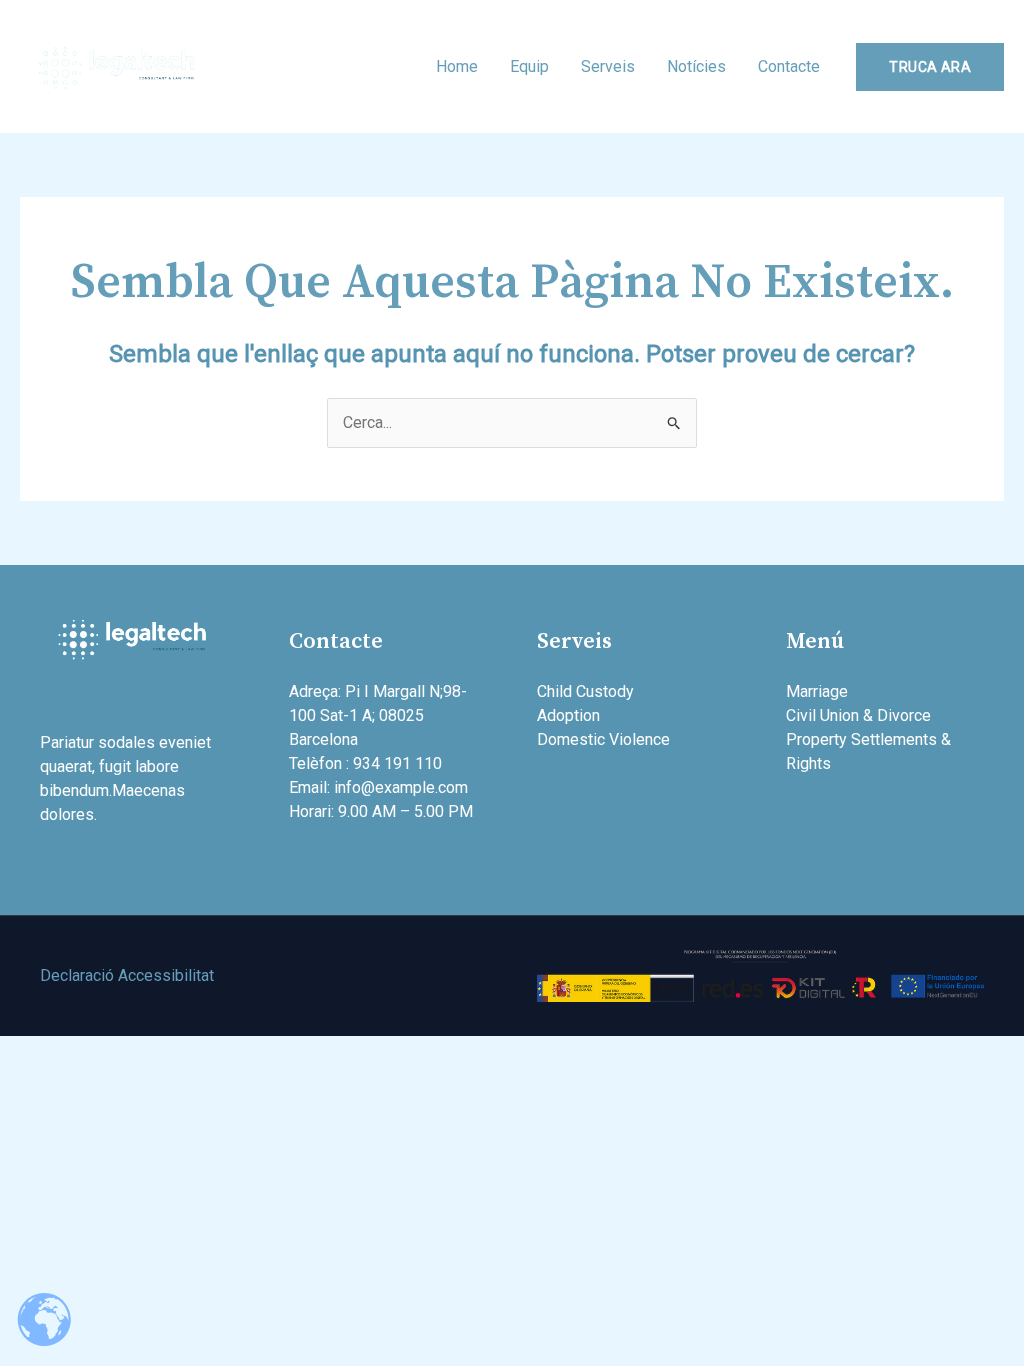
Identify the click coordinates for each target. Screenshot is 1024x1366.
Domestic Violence (603, 739)
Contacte (789, 66)
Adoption (568, 715)
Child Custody (585, 691)
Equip (529, 66)
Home (457, 66)
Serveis (608, 66)
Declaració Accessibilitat (127, 975)
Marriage (817, 691)
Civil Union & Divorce (858, 715)
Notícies (696, 66)
